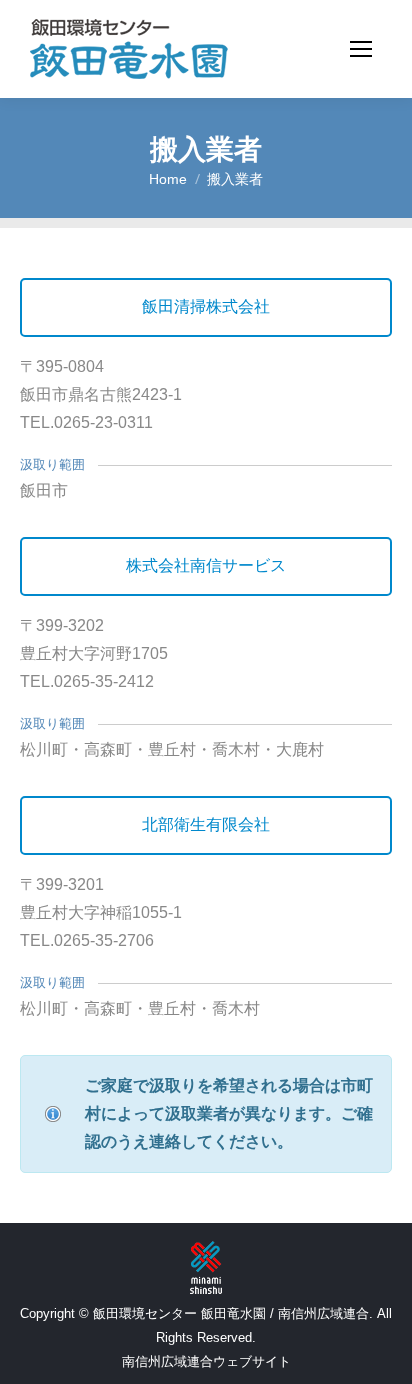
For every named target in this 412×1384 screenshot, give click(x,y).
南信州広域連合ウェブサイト (206, 1361)
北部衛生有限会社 (206, 824)
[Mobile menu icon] (361, 49)
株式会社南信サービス (206, 565)
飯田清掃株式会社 (206, 306)
